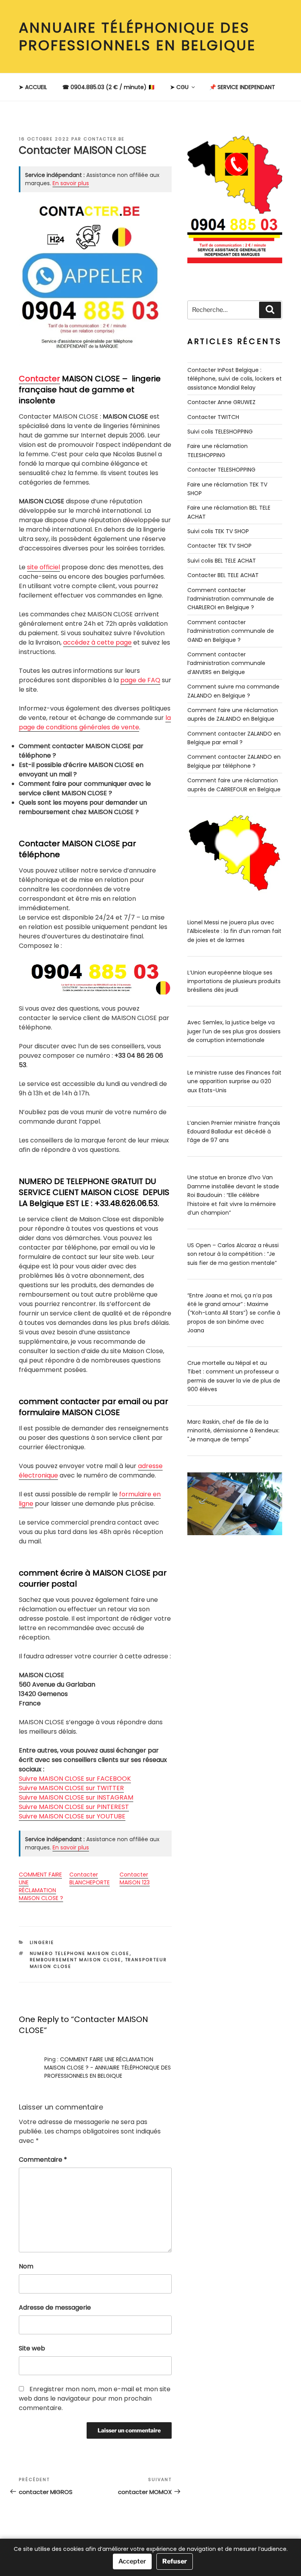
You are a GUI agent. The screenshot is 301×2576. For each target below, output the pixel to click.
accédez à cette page (97, 642)
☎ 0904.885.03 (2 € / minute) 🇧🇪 (109, 87)
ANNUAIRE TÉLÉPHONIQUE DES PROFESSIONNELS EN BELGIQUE (137, 36)
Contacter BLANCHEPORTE (90, 1878)
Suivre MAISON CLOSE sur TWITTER (71, 1788)
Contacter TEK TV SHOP (219, 546)
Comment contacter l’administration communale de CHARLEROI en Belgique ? (231, 599)
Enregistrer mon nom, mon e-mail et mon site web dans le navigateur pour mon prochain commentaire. (95, 2398)
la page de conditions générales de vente (95, 722)
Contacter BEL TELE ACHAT (223, 575)
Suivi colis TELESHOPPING (220, 432)
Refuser (175, 2561)
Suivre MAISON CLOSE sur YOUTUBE (72, 1816)
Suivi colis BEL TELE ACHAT (222, 561)
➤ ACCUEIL (33, 87)
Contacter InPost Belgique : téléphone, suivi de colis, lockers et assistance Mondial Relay (235, 379)
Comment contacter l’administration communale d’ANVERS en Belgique (226, 663)
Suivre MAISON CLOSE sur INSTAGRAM (76, 1797)
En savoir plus (71, 183)
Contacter (39, 379)
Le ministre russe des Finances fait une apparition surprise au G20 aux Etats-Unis (234, 1081)
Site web (32, 2348)
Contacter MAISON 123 (135, 1878)
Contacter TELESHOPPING (221, 470)
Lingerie (42, 1942)
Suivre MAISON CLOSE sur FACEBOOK (75, 1779)
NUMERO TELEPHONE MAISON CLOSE (80, 1953)
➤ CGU (179, 87)
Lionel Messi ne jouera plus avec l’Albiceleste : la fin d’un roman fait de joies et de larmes (234, 931)
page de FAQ (140, 680)
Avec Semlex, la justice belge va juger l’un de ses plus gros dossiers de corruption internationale (234, 1031)
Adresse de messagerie (55, 2307)
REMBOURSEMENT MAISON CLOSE (76, 1960)
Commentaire (43, 2160)
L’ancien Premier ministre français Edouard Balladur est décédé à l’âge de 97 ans (234, 1132)
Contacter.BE (104, 139)
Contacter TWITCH (213, 417)
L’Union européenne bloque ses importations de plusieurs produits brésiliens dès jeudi (234, 981)
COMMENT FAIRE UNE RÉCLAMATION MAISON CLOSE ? (41, 1886)
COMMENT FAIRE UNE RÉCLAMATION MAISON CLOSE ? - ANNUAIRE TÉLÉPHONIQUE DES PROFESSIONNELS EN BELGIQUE (108, 2068)
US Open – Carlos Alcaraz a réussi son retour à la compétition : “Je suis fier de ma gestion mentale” (233, 1254)
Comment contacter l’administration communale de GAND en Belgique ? (231, 631)
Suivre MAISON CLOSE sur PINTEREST (74, 1807)
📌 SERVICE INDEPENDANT (242, 87)
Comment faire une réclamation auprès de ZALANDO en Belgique (233, 714)
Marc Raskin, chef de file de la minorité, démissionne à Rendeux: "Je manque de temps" (233, 1431)
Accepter (132, 2561)
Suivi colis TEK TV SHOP (218, 531)
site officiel (44, 567)
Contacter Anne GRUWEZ (221, 402)
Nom (26, 2266)
